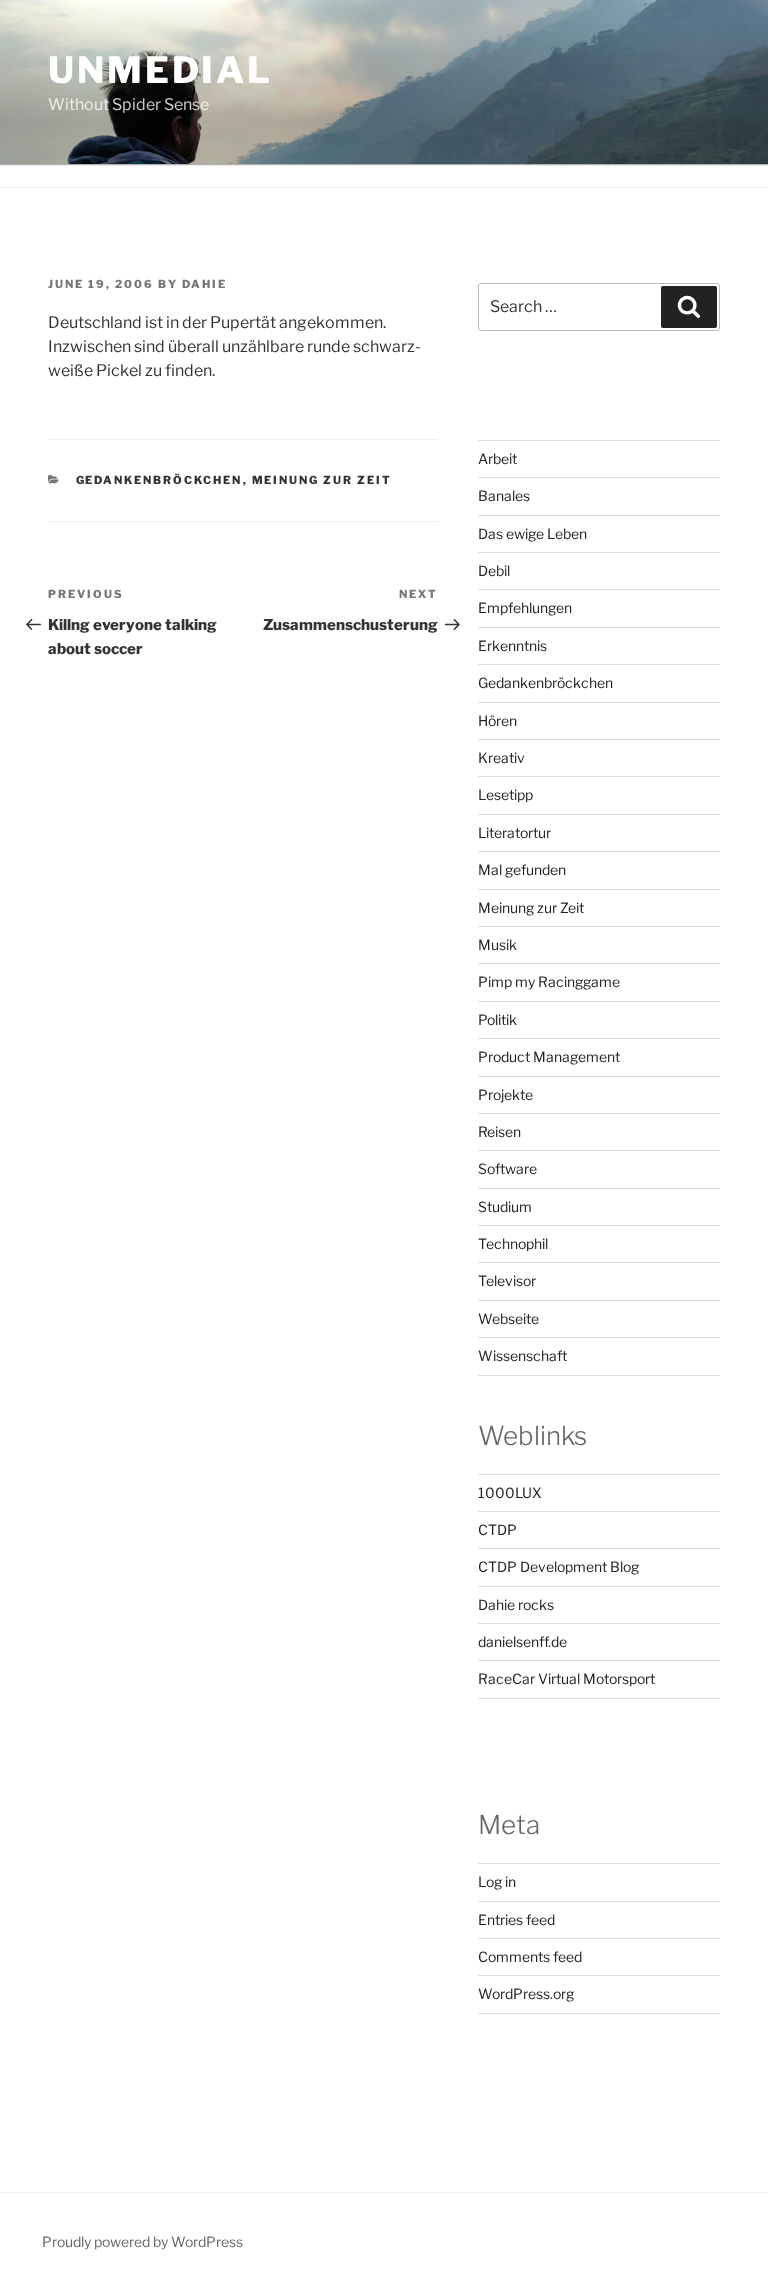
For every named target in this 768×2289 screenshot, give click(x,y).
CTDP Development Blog (558, 1566)
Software (507, 1168)
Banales (504, 495)
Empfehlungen (525, 607)
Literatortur (514, 832)
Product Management (549, 1056)
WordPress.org (526, 1993)
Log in (497, 1881)
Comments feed (530, 1956)
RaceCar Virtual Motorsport (566, 1678)
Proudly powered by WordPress (142, 2241)
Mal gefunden (522, 869)
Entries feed (516, 1919)
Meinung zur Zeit (322, 480)
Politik (497, 1019)
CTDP (497, 1529)
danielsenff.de (522, 1641)
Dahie (204, 284)
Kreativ (501, 757)
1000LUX (510, 1492)
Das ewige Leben (532, 533)
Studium (505, 1206)
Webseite (508, 1318)
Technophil (513, 1243)
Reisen (499, 1131)
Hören (497, 720)
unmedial (160, 70)
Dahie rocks (516, 1604)
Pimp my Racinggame (549, 981)
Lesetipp (505, 794)
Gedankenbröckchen (159, 480)
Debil (494, 570)
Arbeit (497, 458)
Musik (497, 944)
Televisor (507, 1280)
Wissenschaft (522, 1355)
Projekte (505, 1094)
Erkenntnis (512, 645)
